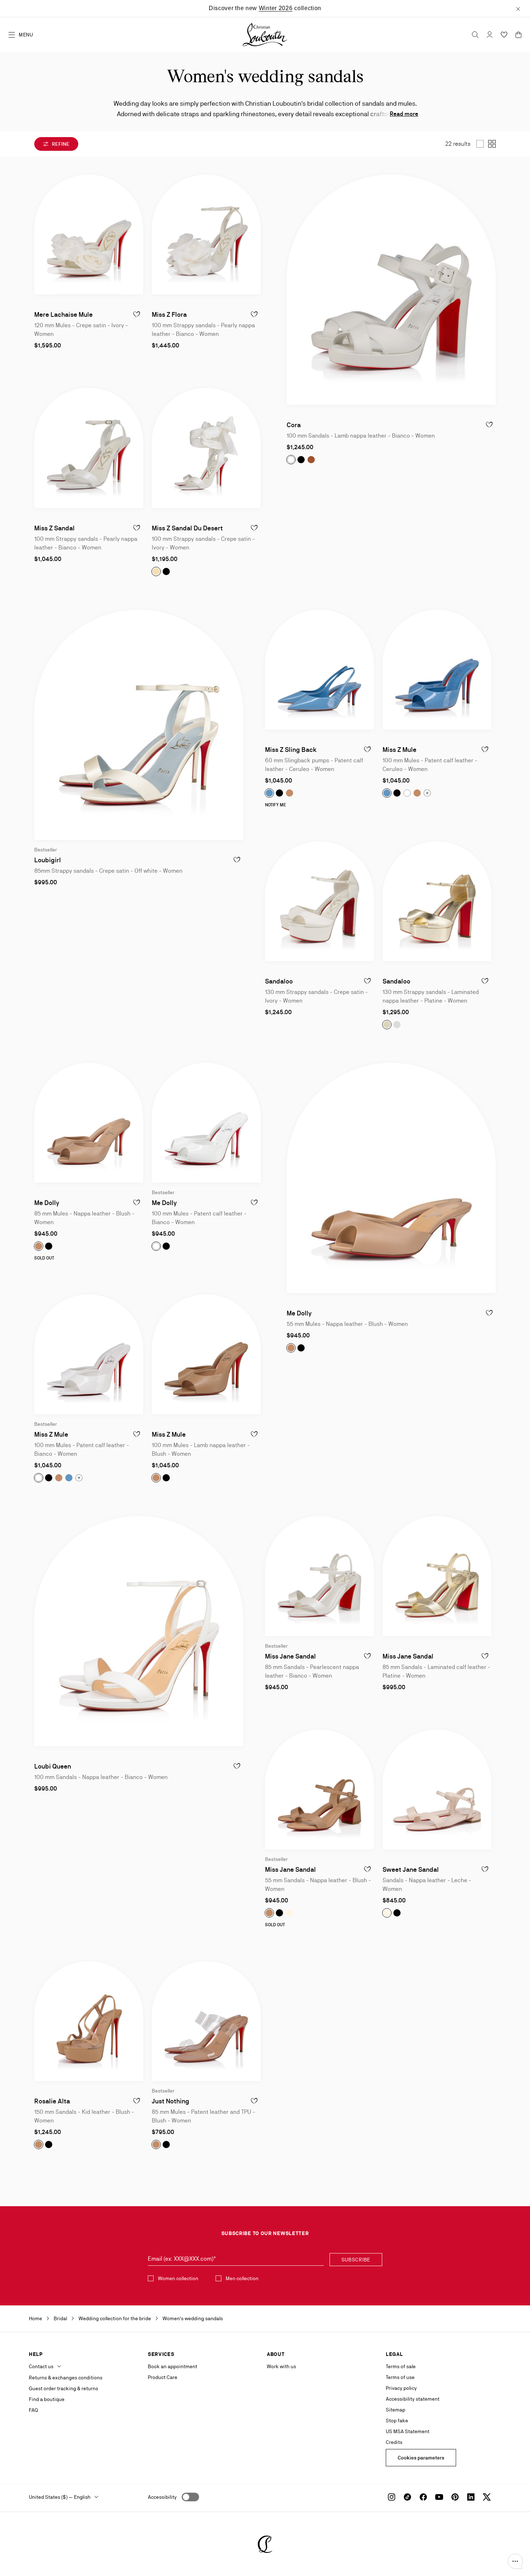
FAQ (33, 2410)
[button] (515, 2561)
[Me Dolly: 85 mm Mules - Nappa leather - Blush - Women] (89, 1123)
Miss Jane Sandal (290, 1656)
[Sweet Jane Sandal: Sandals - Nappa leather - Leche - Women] (437, 1789)
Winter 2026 (276, 8)
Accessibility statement (413, 2399)
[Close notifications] (518, 8)
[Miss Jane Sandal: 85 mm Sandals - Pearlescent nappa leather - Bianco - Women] (319, 1576)
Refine (60, 144)
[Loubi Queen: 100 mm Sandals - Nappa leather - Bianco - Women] (139, 1631)
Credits (394, 2442)
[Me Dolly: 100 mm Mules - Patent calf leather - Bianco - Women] (206, 1123)
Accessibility (162, 2497)
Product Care (163, 2377)
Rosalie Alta (52, 2101)
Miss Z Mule (399, 750)
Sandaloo (279, 981)
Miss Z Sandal (54, 528)
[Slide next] (137, 235)
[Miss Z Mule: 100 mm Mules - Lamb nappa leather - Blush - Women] (206, 1354)
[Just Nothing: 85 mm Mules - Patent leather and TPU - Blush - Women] (206, 2021)
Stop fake (397, 2421)
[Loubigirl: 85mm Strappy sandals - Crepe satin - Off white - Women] (139, 725)
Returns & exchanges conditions (66, 2378)
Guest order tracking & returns (63, 2388)
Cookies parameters (421, 2458)
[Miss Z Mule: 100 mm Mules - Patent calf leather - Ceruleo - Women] (437, 670)
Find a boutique (47, 2399)
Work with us (281, 2366)
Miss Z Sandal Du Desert (187, 528)
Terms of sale (401, 2366)
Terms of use (400, 2377)
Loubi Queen (53, 1766)
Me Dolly (47, 1203)
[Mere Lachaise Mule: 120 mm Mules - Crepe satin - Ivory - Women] (89, 235)
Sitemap (396, 2410)
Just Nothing (171, 2101)
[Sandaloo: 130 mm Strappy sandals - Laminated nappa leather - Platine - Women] (437, 901)
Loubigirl (48, 860)
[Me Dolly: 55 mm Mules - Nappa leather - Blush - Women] (391, 1178)
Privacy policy (401, 2388)
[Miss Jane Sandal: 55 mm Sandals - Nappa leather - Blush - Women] (319, 1789)
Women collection (178, 2278)
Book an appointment (173, 2366)
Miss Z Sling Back (291, 750)
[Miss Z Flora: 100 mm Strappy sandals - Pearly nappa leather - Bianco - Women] (206, 235)
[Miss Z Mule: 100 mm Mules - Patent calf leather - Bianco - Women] (89, 1354)
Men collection (242, 2278)
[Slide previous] (40, 235)
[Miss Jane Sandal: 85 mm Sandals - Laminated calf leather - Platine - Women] (437, 1576)
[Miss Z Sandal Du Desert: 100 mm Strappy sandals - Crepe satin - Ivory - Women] (206, 448)
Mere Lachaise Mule (63, 314)
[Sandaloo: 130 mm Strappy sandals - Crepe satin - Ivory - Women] (319, 901)
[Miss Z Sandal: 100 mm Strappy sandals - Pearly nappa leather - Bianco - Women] (89, 448)
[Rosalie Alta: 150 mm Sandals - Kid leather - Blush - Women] (89, 2021)
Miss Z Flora (169, 314)
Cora (294, 425)
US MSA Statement (408, 2431)
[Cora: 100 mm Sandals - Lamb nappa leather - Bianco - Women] (391, 290)
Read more (404, 114)
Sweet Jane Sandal (411, 1869)
